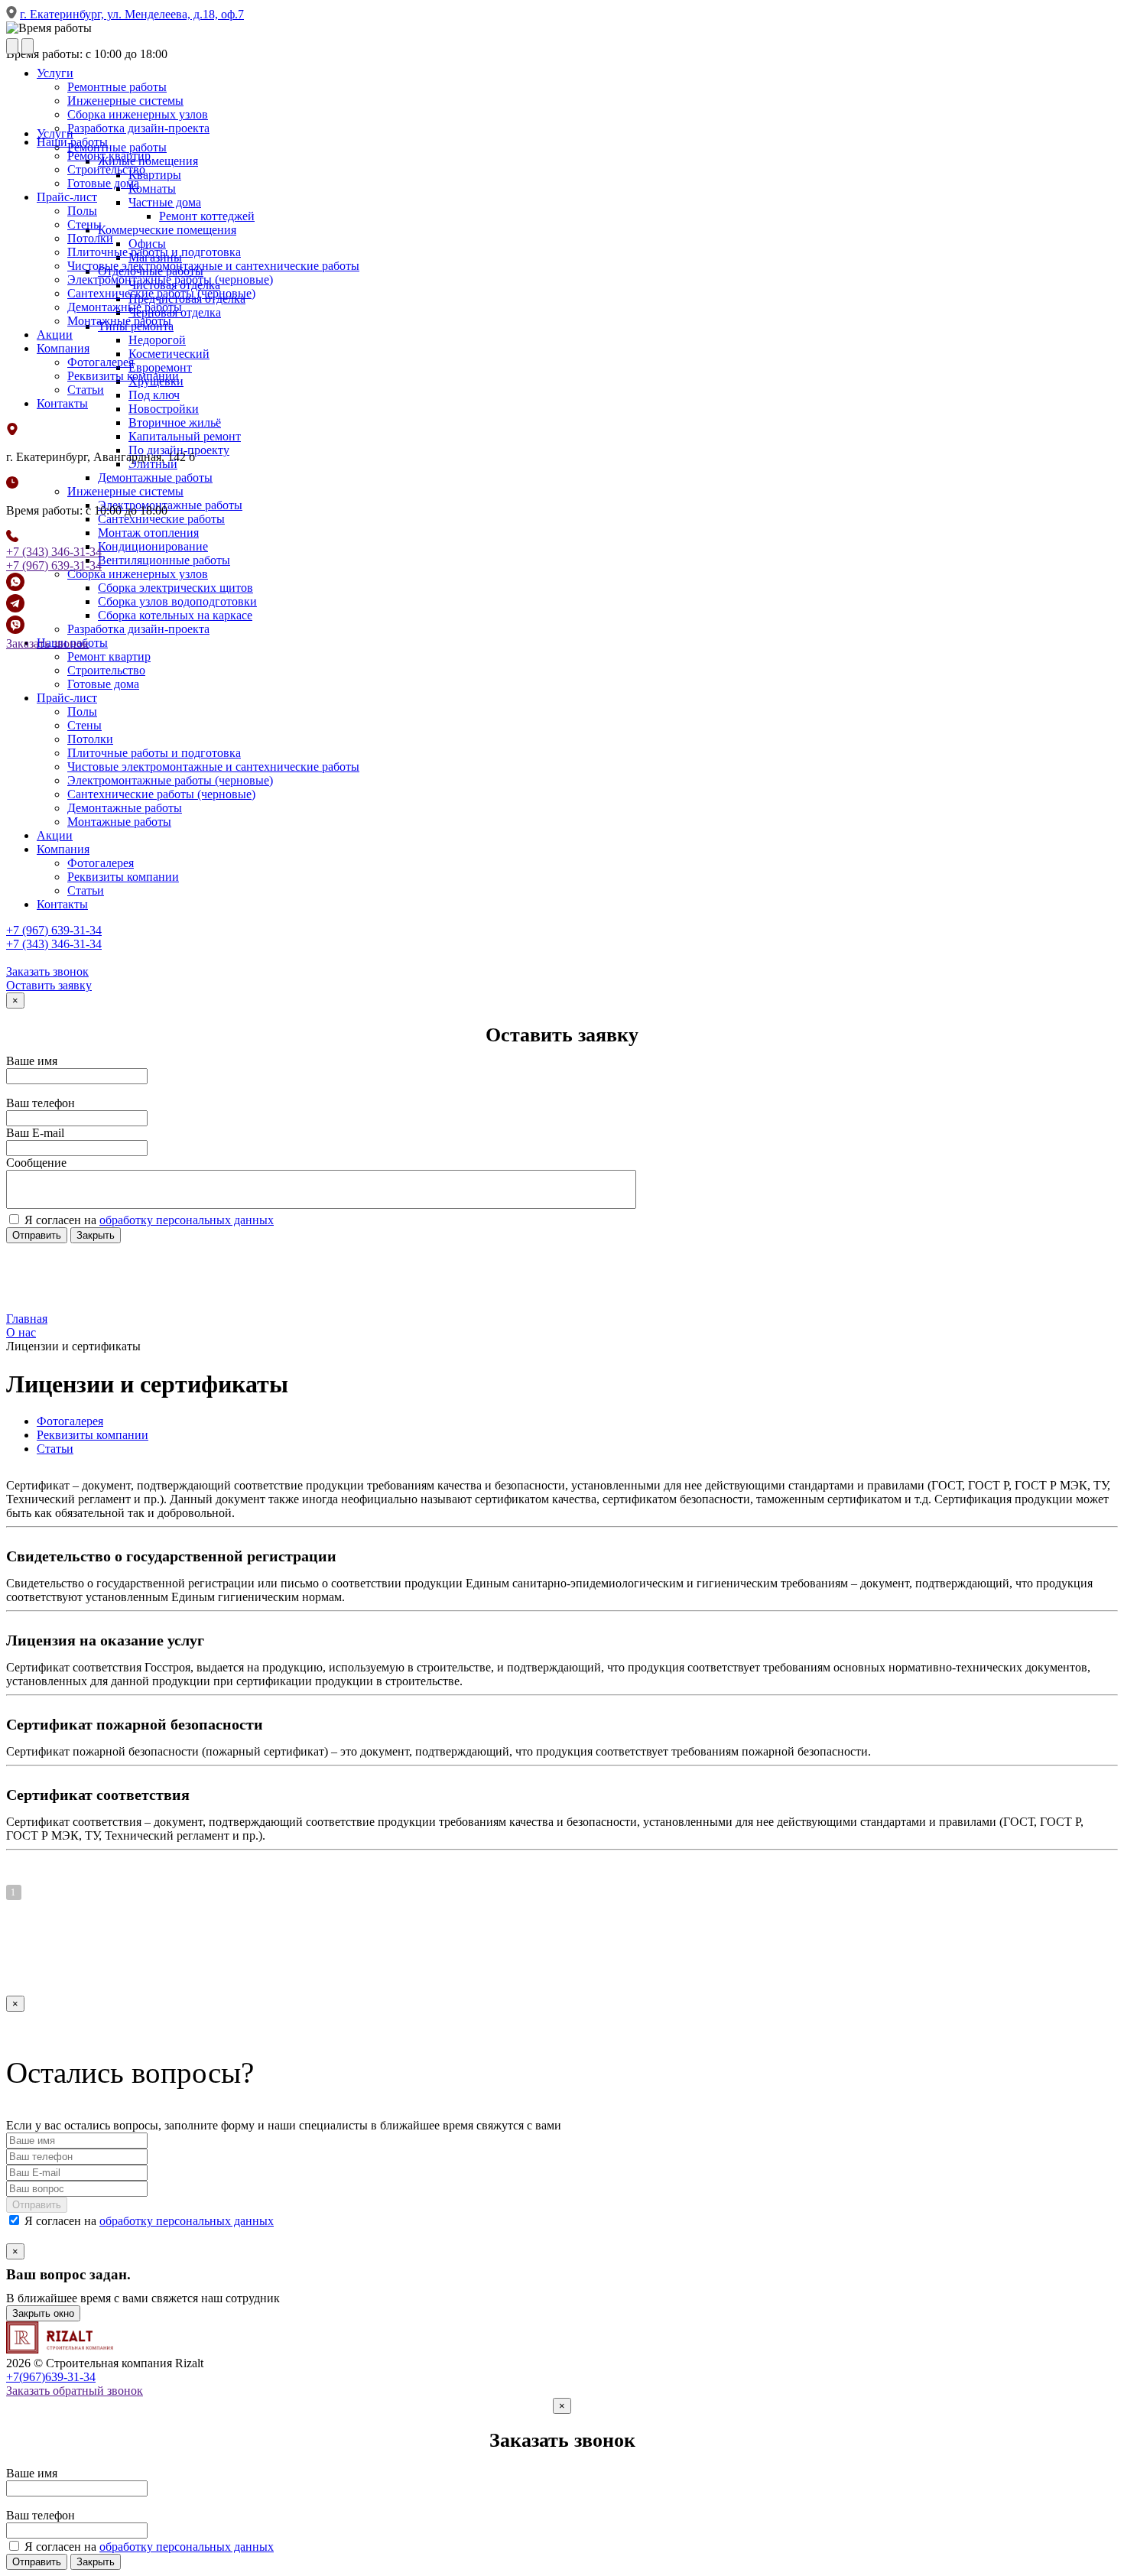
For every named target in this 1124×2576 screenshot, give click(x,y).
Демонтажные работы (125, 307)
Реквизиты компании (123, 376)
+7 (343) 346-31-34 (54, 552)
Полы (82, 211)
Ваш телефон (41, 1103)
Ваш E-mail (35, 1133)
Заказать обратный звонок (75, 2391)
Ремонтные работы (117, 87)
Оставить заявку (49, 985)
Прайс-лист (67, 197)
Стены (84, 224)
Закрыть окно (43, 2313)
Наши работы (72, 142)
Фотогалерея (101, 362)
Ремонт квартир (109, 156)
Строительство (106, 169)
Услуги (55, 73)
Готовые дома (103, 183)
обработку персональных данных (187, 1220)
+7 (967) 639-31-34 (54, 565)
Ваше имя (32, 1061)
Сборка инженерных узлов (138, 114)
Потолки (90, 238)
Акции (55, 335)
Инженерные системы (125, 101)
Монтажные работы (119, 321)
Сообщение (36, 1163)
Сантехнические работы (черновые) (161, 293)
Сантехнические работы (161, 519)
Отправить (37, 1235)
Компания (63, 348)
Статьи (86, 390)
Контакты (62, 403)
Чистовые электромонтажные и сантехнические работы (213, 266)
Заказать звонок (47, 643)
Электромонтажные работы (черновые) (170, 279)
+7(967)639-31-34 (51, 2377)
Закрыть (96, 1235)
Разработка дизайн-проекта (138, 128)
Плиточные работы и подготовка (154, 252)
